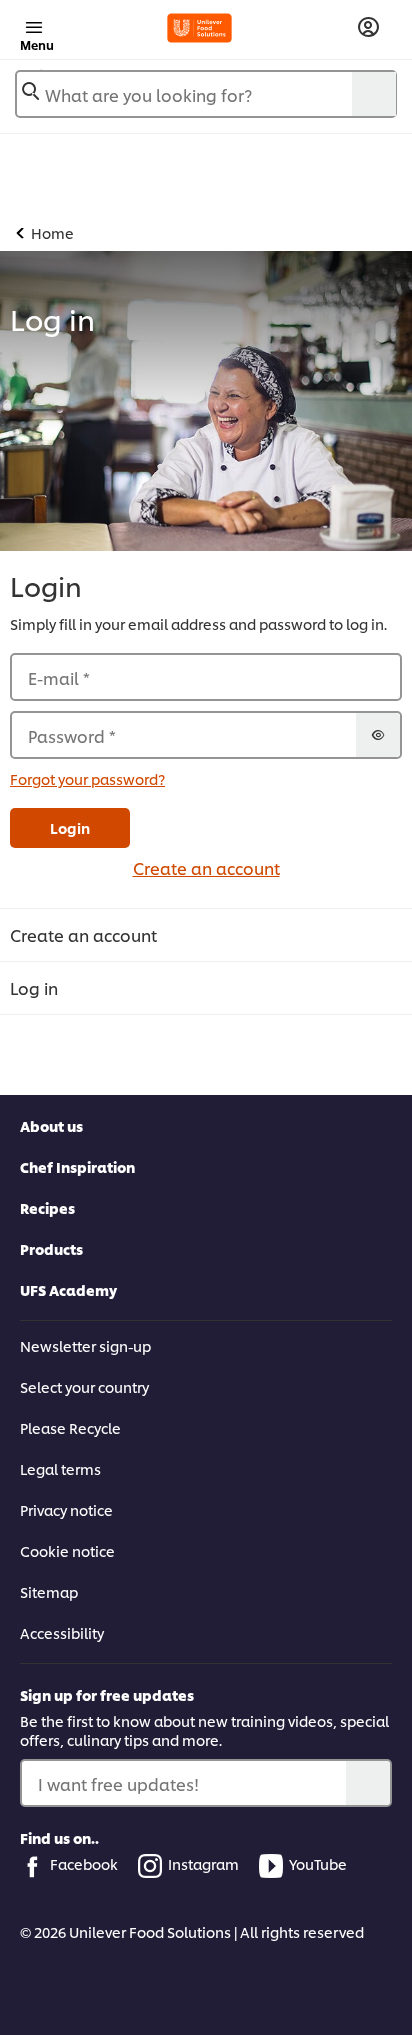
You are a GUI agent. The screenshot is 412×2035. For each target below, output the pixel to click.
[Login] (368, 27)
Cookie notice (67, 1550)
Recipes (47, 1207)
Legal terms (60, 1468)
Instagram (203, 1863)
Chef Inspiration (77, 1166)
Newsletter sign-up (85, 1345)
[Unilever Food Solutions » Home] (199, 28)
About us (51, 1125)
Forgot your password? (87, 778)
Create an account (206, 867)
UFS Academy (68, 1289)
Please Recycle (70, 1427)
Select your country (84, 1386)
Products (51, 1248)
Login (70, 827)
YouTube (318, 1863)
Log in (34, 987)
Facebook (84, 1863)
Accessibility (62, 1632)
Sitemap (49, 1591)
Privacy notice (66, 1509)
